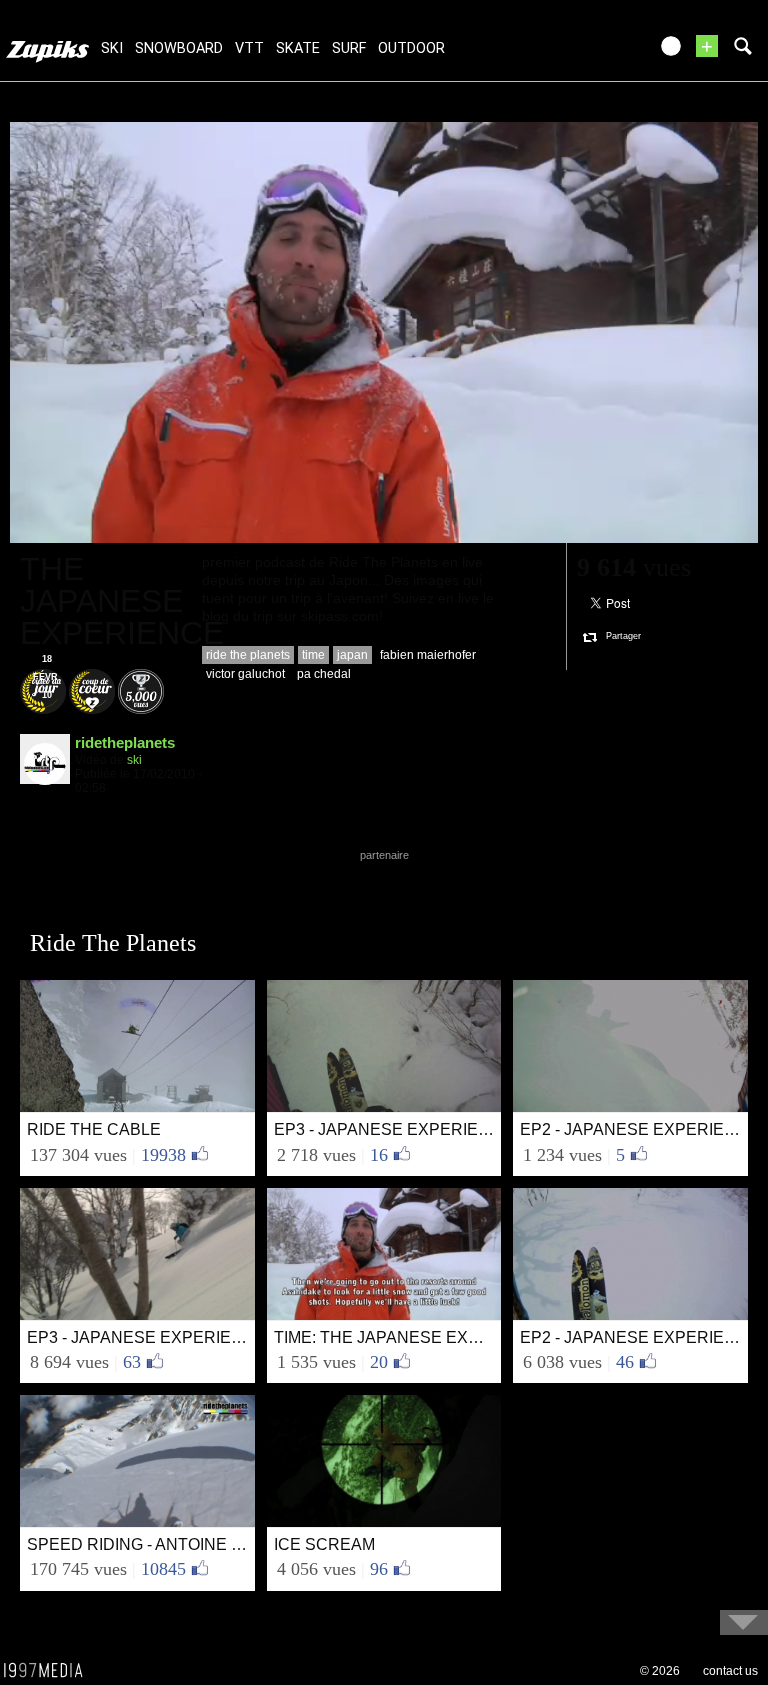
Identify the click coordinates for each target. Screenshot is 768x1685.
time (313, 655)
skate (298, 48)
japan (352, 655)
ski (112, 48)
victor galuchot (245, 674)
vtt (249, 48)
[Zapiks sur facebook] (590, 52)
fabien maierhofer (428, 655)
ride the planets (248, 655)
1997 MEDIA (49, 1671)
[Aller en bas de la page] (744, 1622)
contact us (730, 1671)
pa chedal (324, 674)
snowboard (179, 48)
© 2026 (660, 1671)
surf (349, 48)
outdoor (411, 48)
